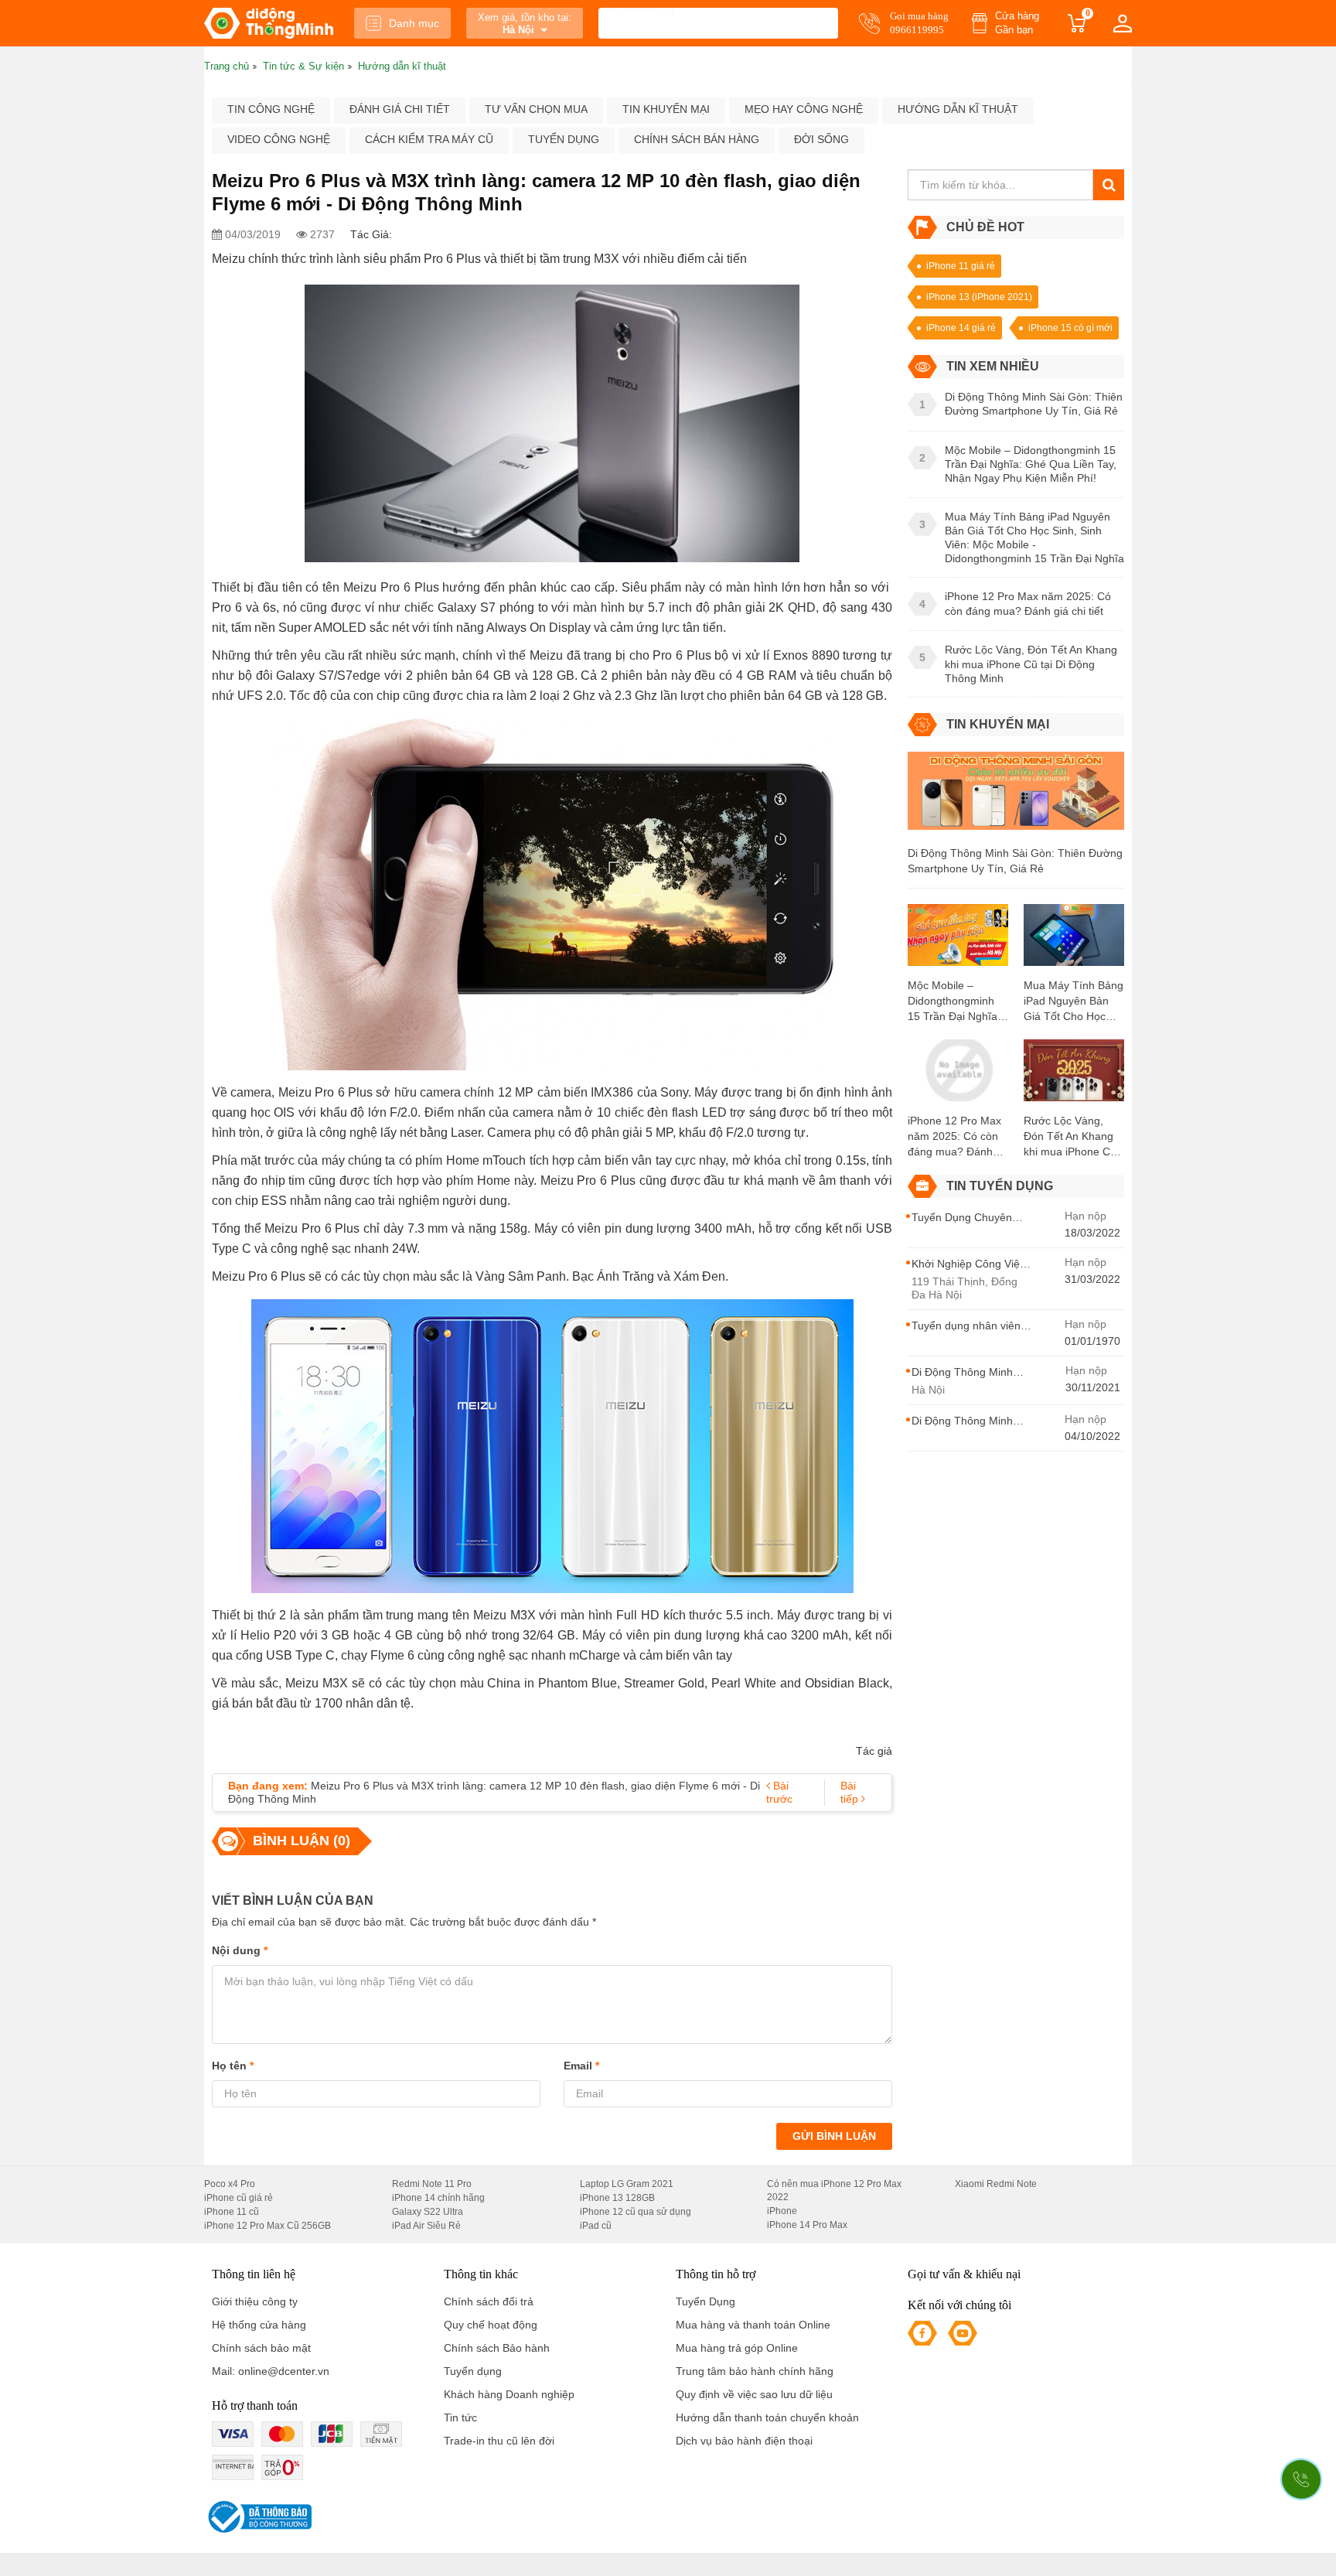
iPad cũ (596, 2226)
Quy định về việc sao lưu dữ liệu (754, 2394)
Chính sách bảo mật (261, 2348)
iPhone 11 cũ (232, 2212)
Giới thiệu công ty (255, 2301)
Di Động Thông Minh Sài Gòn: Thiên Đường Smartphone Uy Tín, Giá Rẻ (1015, 861)
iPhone (782, 2211)
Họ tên (233, 2066)
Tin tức (460, 2417)
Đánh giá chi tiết (400, 109)
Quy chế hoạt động (491, 2325)
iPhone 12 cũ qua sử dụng (636, 2212)
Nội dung (240, 1950)
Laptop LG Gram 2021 (627, 2184)
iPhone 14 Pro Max (807, 2225)
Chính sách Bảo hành (497, 2348)
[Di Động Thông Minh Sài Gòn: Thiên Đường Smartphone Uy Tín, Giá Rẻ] (1016, 797)
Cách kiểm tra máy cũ (429, 139)
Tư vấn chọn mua (536, 109)
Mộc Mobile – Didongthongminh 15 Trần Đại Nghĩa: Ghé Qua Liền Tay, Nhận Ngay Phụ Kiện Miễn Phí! (954, 1001)
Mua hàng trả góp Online (737, 2348)
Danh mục (414, 23)
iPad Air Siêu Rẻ (426, 2226)
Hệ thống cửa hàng (259, 2325)
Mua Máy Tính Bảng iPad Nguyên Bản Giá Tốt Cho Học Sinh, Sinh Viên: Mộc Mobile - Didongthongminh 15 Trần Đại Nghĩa (1074, 1001)
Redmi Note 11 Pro (432, 2184)
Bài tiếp (851, 1792)
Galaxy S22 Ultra (428, 2212)
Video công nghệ (279, 139)
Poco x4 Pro (230, 2184)
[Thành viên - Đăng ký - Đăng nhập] (1123, 23)
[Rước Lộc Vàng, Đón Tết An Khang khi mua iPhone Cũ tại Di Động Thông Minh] (1074, 1075)
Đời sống (821, 139)
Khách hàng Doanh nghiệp (509, 2394)
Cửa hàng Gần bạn (1017, 23)
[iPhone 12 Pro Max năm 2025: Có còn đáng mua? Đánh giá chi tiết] (958, 1075)
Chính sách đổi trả (489, 2301)
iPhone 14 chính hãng (438, 2198)
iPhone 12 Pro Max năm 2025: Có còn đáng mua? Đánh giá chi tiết (954, 1137)
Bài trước (779, 1792)
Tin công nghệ (271, 109)
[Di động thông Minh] (269, 23)
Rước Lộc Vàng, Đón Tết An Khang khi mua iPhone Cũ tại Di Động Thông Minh (1070, 1137)
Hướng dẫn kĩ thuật (958, 109)
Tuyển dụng (564, 139)
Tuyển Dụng (705, 2301)
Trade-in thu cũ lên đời (499, 2441)
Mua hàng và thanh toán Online (753, 2325)
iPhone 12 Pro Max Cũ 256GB (268, 2226)
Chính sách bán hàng (697, 139)
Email (581, 2066)
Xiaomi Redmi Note (996, 2184)
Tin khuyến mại (666, 109)
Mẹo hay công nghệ (804, 109)
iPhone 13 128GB (617, 2198)
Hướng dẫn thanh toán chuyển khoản (767, 2417)
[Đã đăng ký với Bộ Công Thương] (258, 2517)
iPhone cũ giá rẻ (239, 2198)
